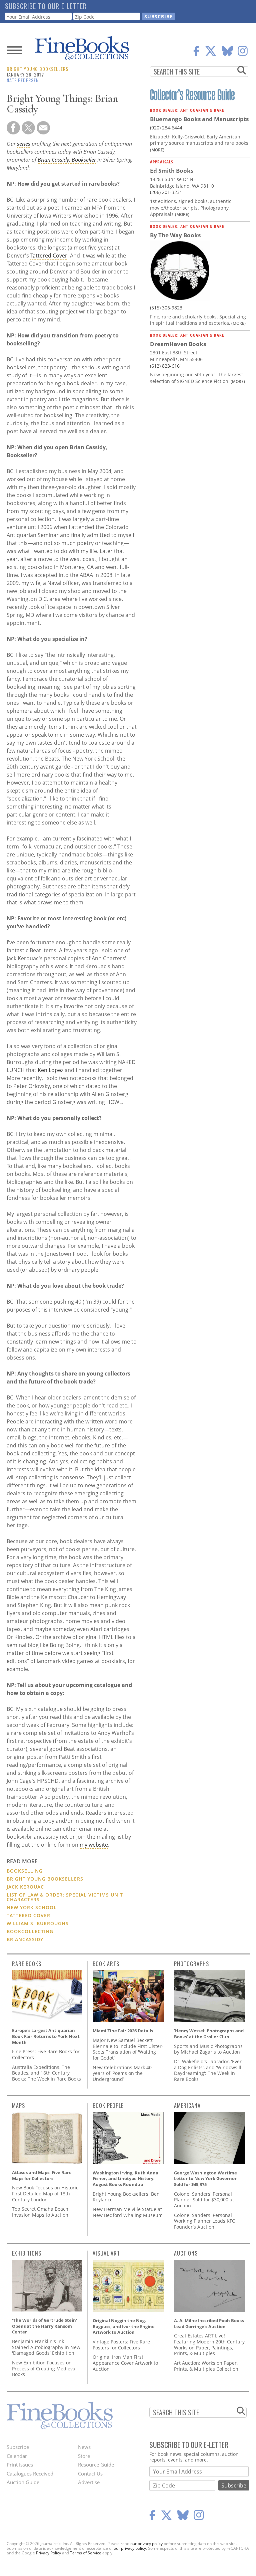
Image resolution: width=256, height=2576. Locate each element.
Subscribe (18, 2447)
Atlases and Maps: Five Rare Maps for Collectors (42, 2175)
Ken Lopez (50, 1070)
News (84, 2447)
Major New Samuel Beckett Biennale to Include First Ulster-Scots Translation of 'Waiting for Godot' (128, 2049)
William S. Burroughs (38, 1923)
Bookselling (25, 1871)
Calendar (17, 2456)
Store (84, 2456)
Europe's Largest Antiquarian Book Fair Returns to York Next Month (46, 2036)
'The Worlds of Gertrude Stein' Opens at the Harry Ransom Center (44, 2326)
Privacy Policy (48, 2553)
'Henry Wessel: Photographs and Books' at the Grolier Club (209, 2034)
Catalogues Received (30, 2474)
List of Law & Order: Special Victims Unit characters (65, 1897)
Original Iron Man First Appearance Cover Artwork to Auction (125, 2363)
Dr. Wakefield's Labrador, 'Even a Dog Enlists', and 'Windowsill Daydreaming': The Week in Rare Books (208, 2070)
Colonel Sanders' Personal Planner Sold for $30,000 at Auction (204, 2200)
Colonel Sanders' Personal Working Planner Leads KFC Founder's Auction (204, 2221)
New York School (32, 1907)
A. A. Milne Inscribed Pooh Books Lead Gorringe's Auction (209, 2323)
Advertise (89, 2482)
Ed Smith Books (172, 171)
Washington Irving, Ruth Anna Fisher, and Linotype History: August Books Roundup (125, 2179)
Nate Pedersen (23, 80)
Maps (18, 2106)
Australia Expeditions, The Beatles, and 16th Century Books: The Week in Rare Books (46, 2073)
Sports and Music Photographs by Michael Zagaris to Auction (208, 2049)
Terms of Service (86, 2553)
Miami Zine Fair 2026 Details (123, 2031)
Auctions (186, 2253)
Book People (108, 2106)
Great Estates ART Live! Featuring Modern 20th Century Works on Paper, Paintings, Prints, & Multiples (209, 2344)
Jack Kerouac (25, 1887)
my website (94, 1845)
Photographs (191, 1964)
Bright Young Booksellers (37, 69)
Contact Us (90, 2474)
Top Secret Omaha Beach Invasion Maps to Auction (40, 2212)
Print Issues (20, 2465)
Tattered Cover (49, 256)
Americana (187, 2106)
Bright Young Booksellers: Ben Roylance (126, 2197)
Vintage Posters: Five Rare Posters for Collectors (121, 2345)
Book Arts (106, 1964)
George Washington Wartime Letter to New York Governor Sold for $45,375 (205, 2179)
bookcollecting (30, 1931)
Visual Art (106, 2253)
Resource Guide (96, 2465)
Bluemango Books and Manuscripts (199, 119)
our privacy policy (146, 2544)
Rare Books (27, 1964)
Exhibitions (27, 2253)
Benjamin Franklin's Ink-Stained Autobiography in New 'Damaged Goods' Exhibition (46, 2347)
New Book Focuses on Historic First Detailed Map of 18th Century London (45, 2193)
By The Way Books (175, 235)
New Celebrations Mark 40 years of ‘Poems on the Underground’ (122, 2073)
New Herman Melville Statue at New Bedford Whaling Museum (128, 2212)
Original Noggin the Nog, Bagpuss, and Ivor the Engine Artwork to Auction (124, 2326)
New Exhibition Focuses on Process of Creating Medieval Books (44, 2368)
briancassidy (25, 1939)
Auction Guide (23, 2482)
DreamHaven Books (178, 344)
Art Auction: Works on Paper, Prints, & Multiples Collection (206, 2366)
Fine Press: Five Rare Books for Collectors (46, 2054)
